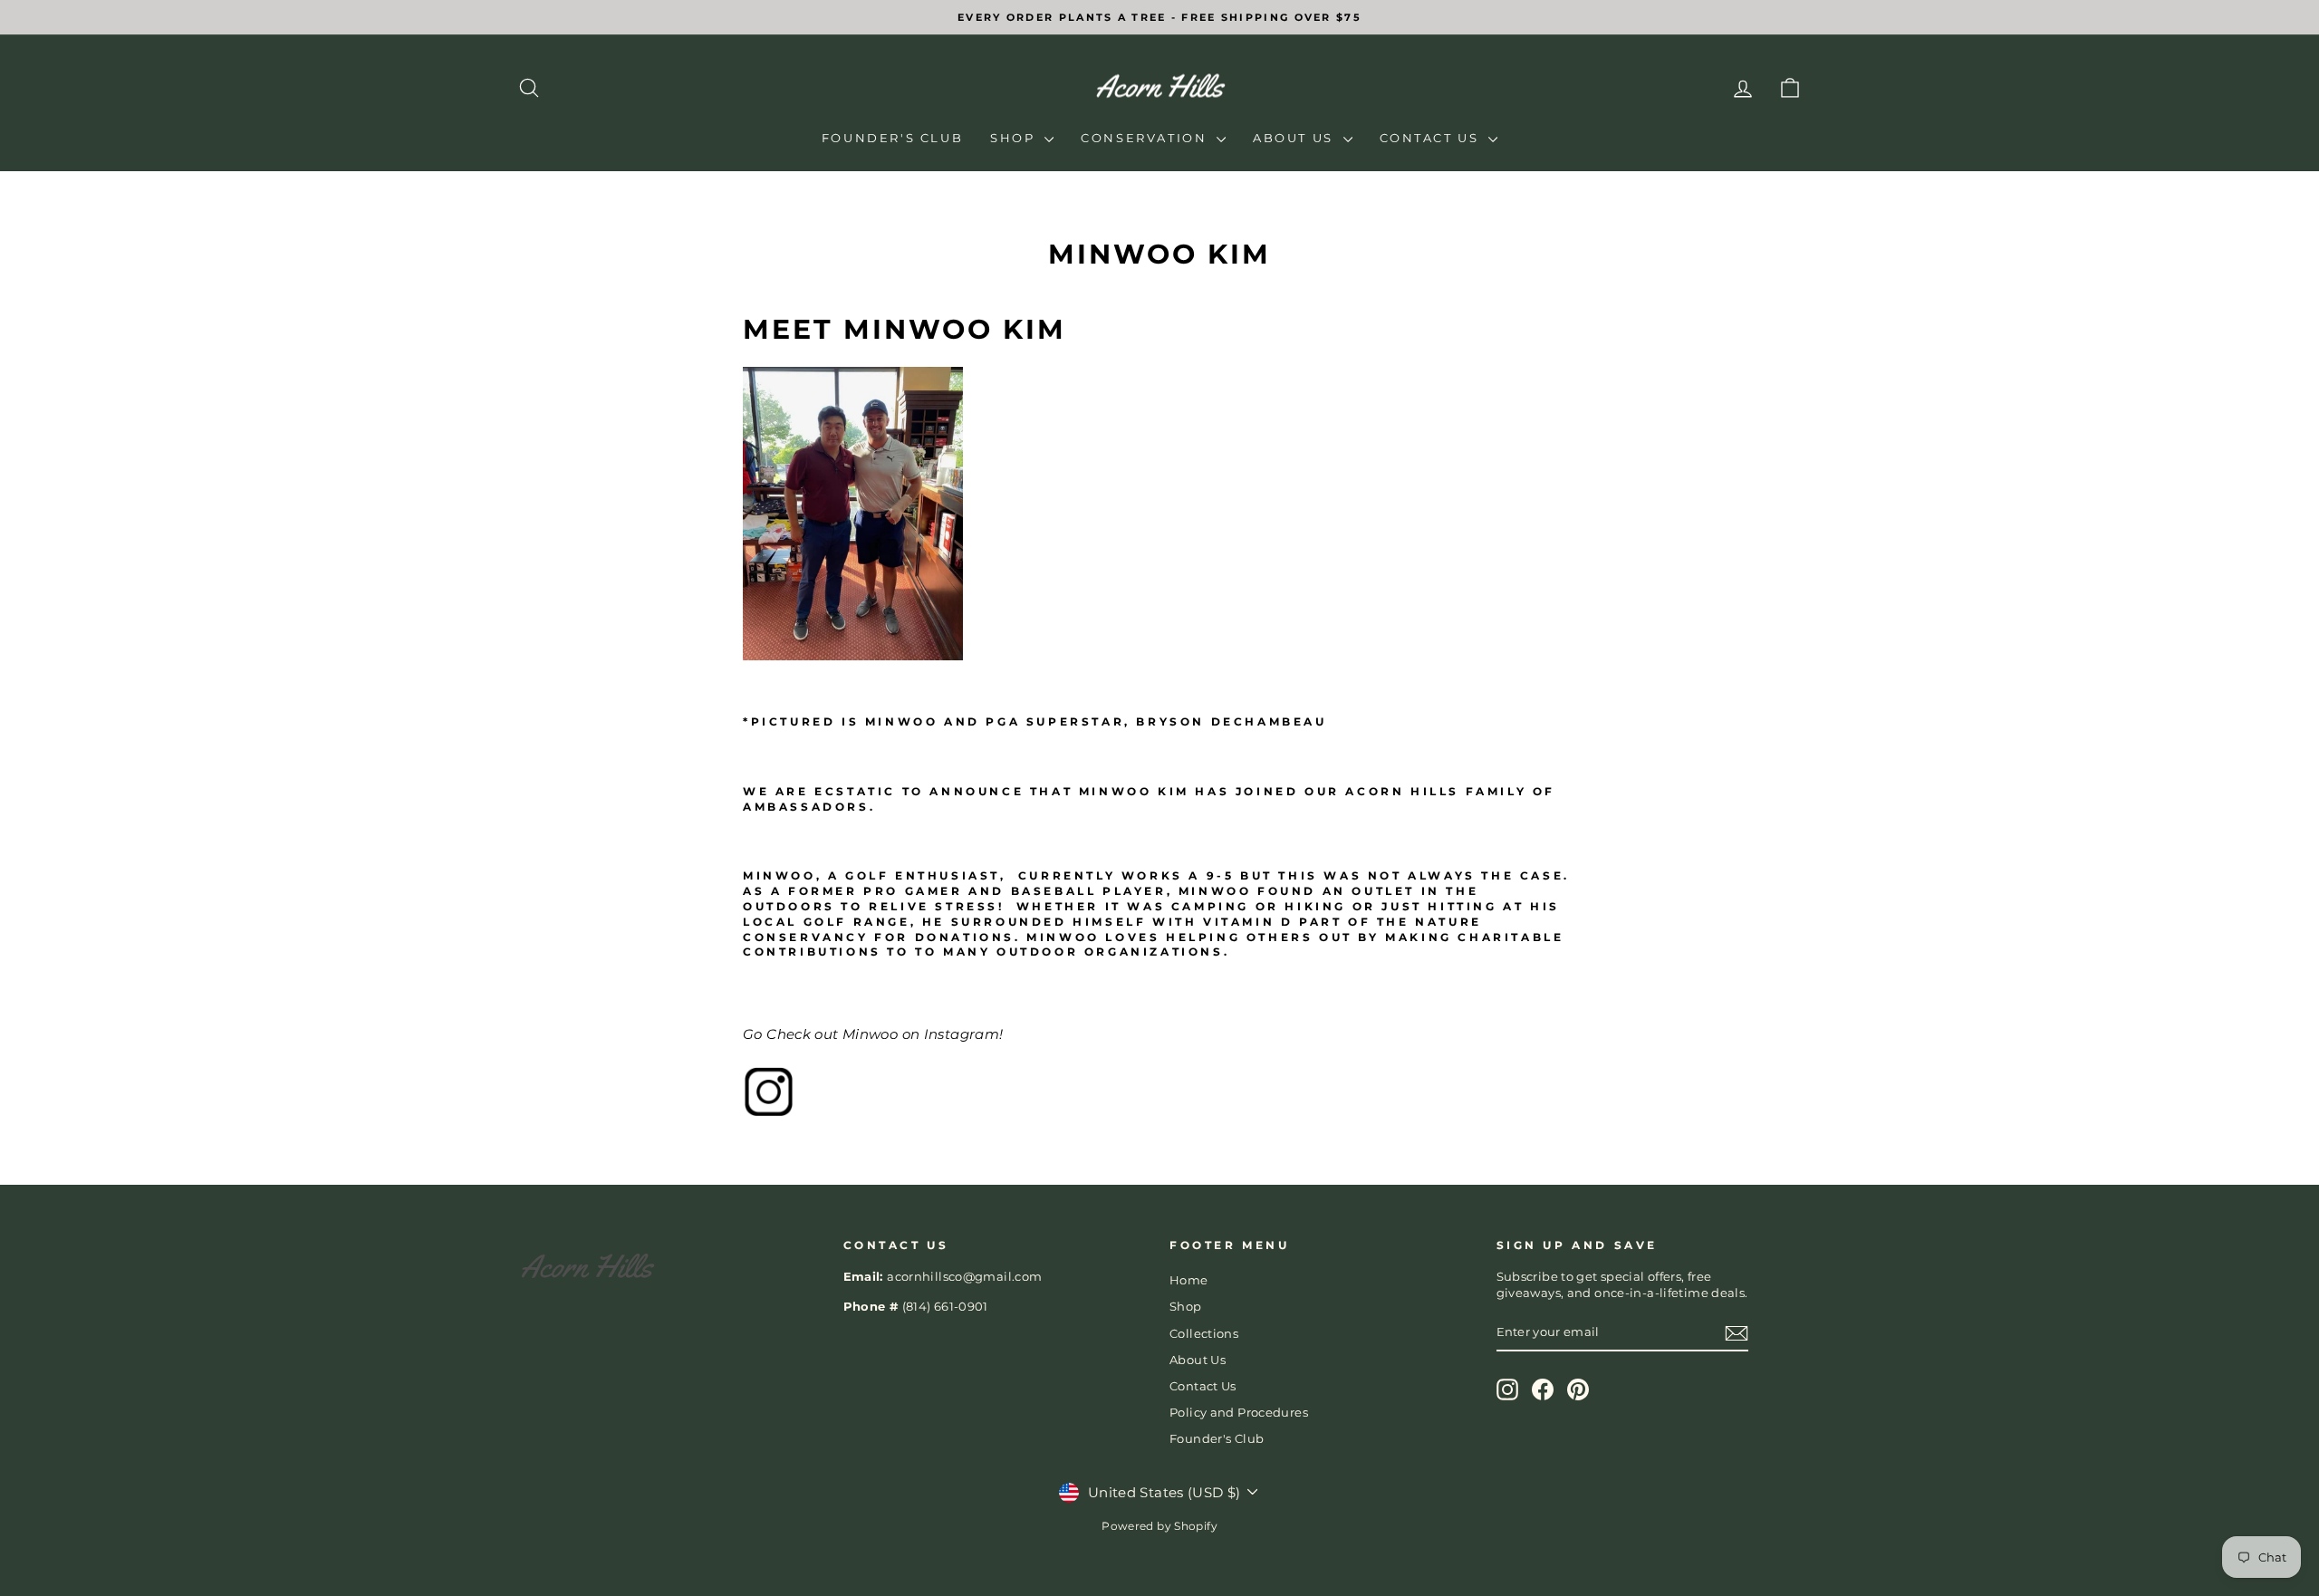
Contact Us (1432, 138)
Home (1189, 1280)
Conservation (1146, 138)
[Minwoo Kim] (1159, 1091)
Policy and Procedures (1239, 1413)
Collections (1204, 1334)
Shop (1015, 138)
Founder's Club (892, 138)
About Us (1295, 138)
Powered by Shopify (1159, 1526)
